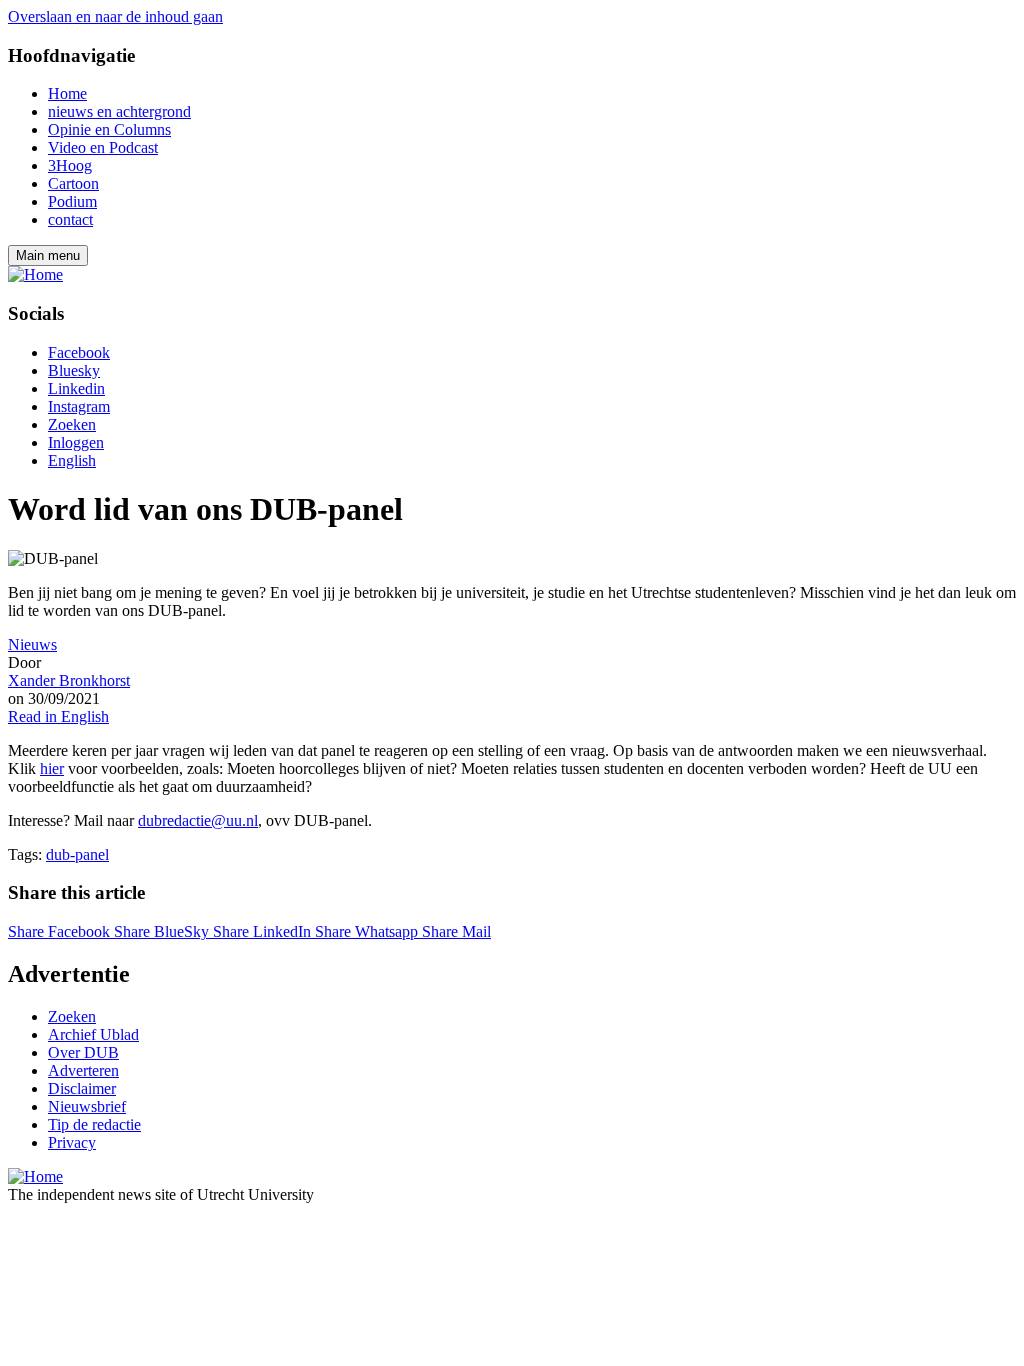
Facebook (79, 352)
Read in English (58, 716)
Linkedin (76, 388)
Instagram (79, 406)
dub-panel (77, 854)
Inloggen (76, 442)
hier (52, 768)
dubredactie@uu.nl (198, 820)
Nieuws (32, 644)
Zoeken (72, 424)
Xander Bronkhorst (69, 680)
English (72, 460)
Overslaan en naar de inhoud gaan (115, 16)
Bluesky (74, 370)
